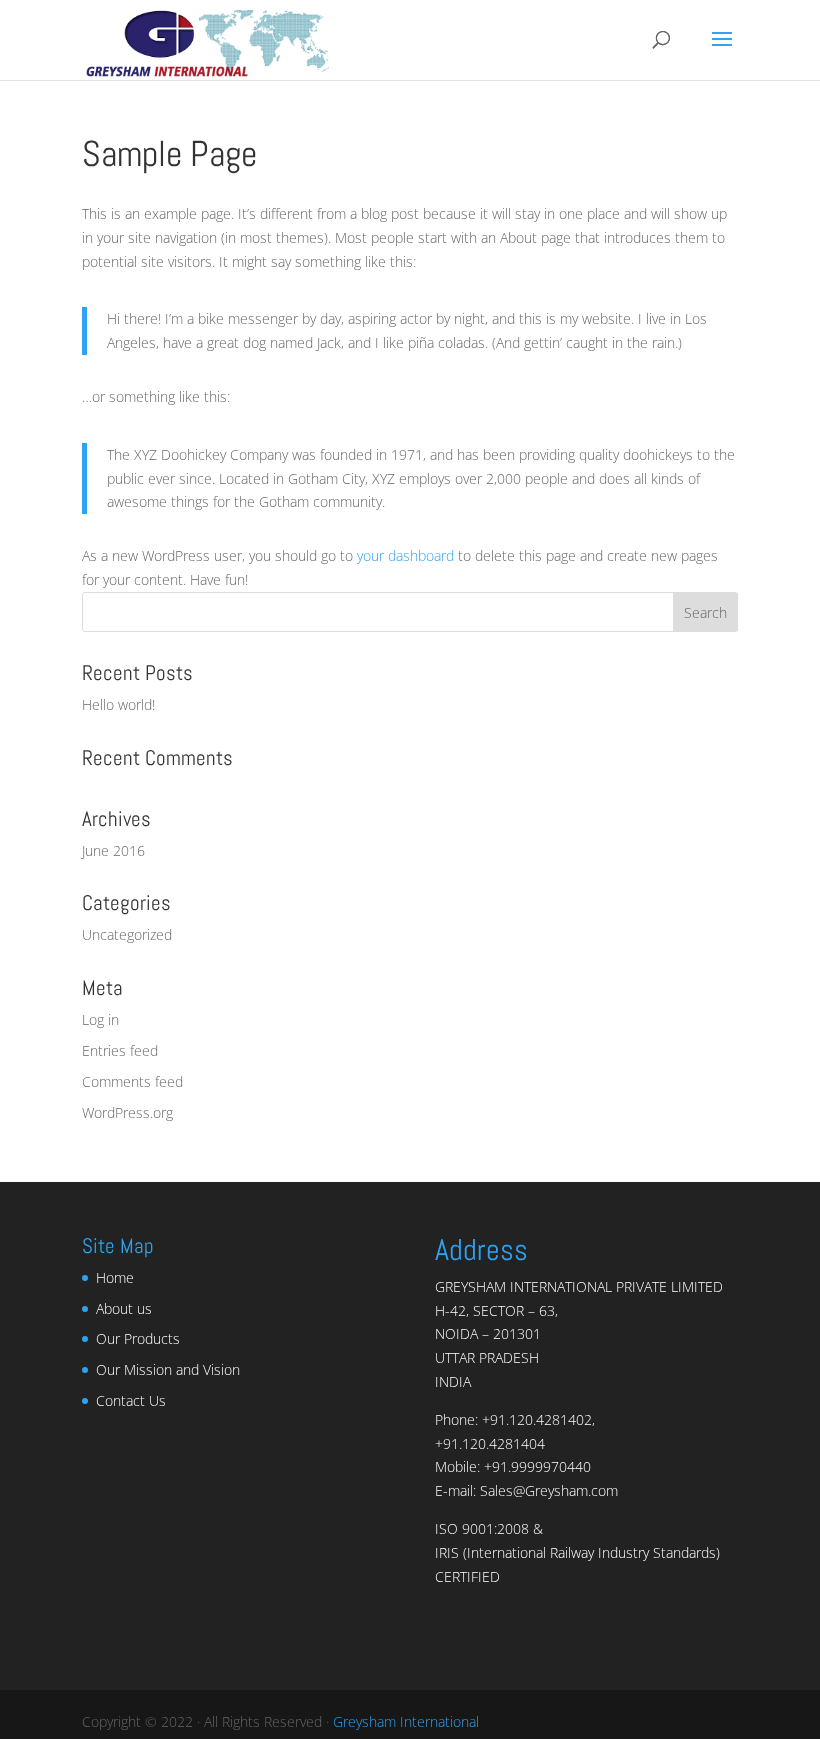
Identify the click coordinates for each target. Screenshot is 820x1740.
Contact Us (131, 1400)
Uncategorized (127, 934)
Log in (100, 1019)
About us (124, 1308)
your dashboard (405, 555)
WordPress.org (127, 1112)
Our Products (138, 1338)
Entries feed (120, 1050)
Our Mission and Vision (168, 1369)
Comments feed (132, 1081)
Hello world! (118, 704)
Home (115, 1277)
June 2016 (113, 850)
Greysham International (406, 1721)
